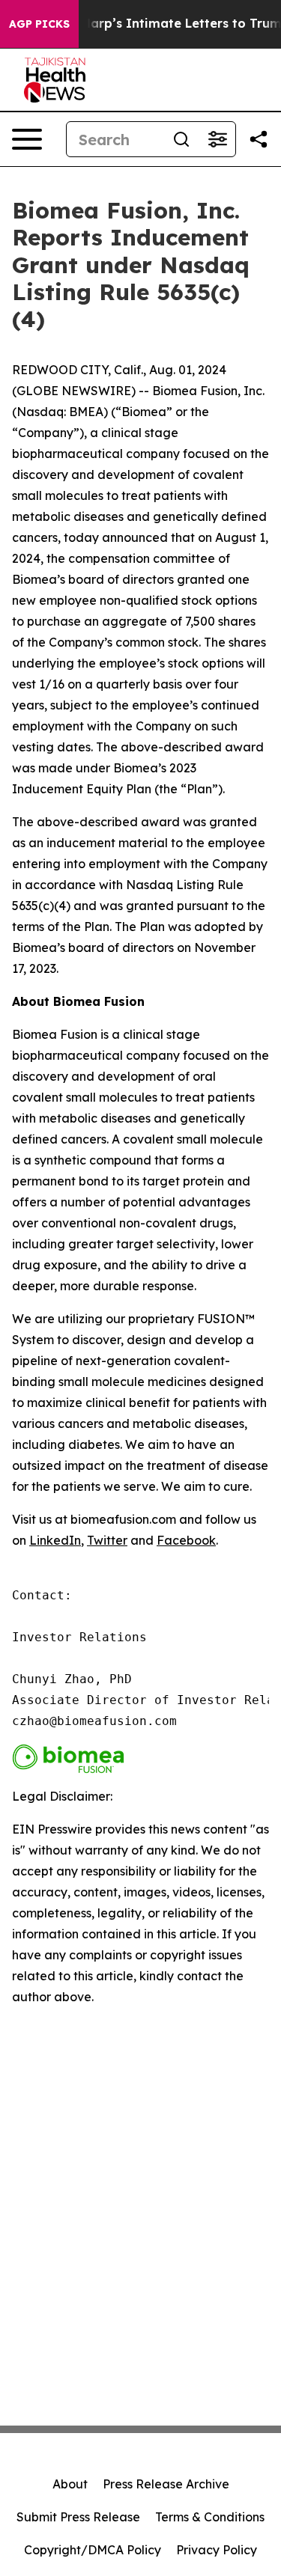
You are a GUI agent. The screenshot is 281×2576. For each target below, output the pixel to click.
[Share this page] (259, 139)
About (70, 2484)
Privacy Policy (217, 2550)
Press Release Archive (166, 2484)
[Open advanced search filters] (217, 139)
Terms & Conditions (210, 2517)
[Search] (181, 139)
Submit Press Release (78, 2517)
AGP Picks (39, 24)
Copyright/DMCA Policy (93, 2550)
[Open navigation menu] (27, 139)
